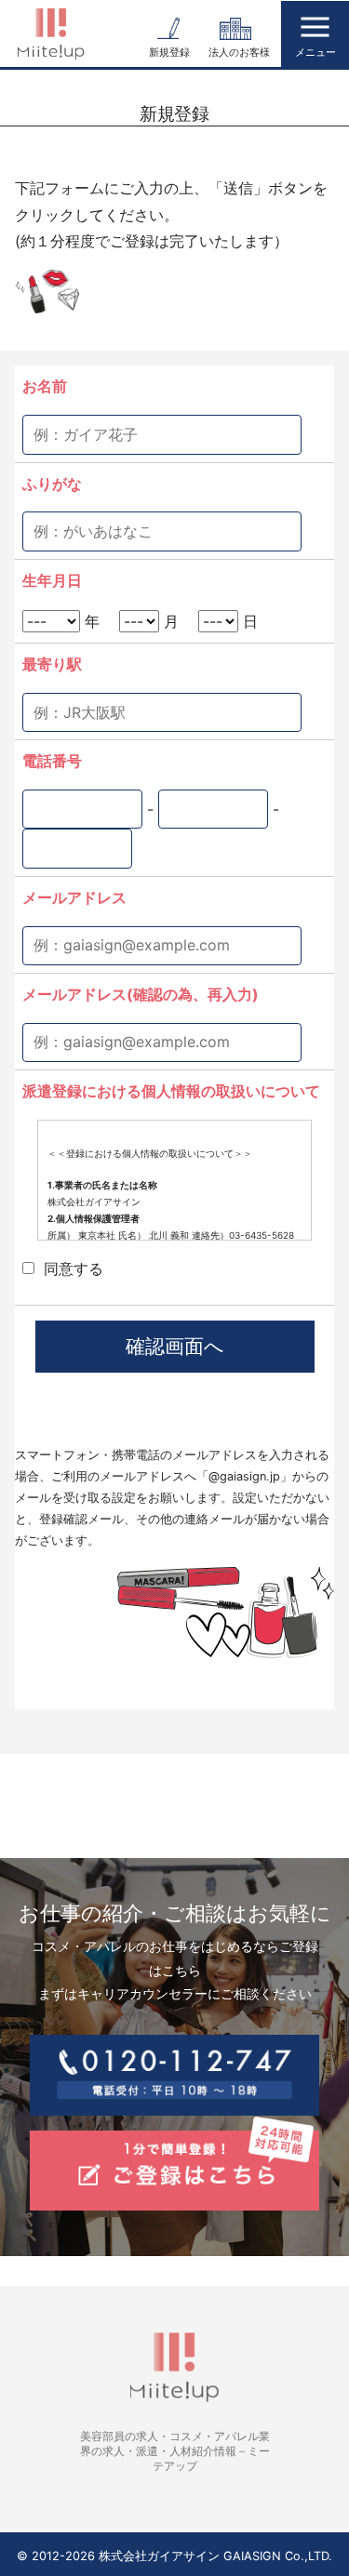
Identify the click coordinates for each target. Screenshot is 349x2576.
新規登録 (169, 52)
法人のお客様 (239, 52)
